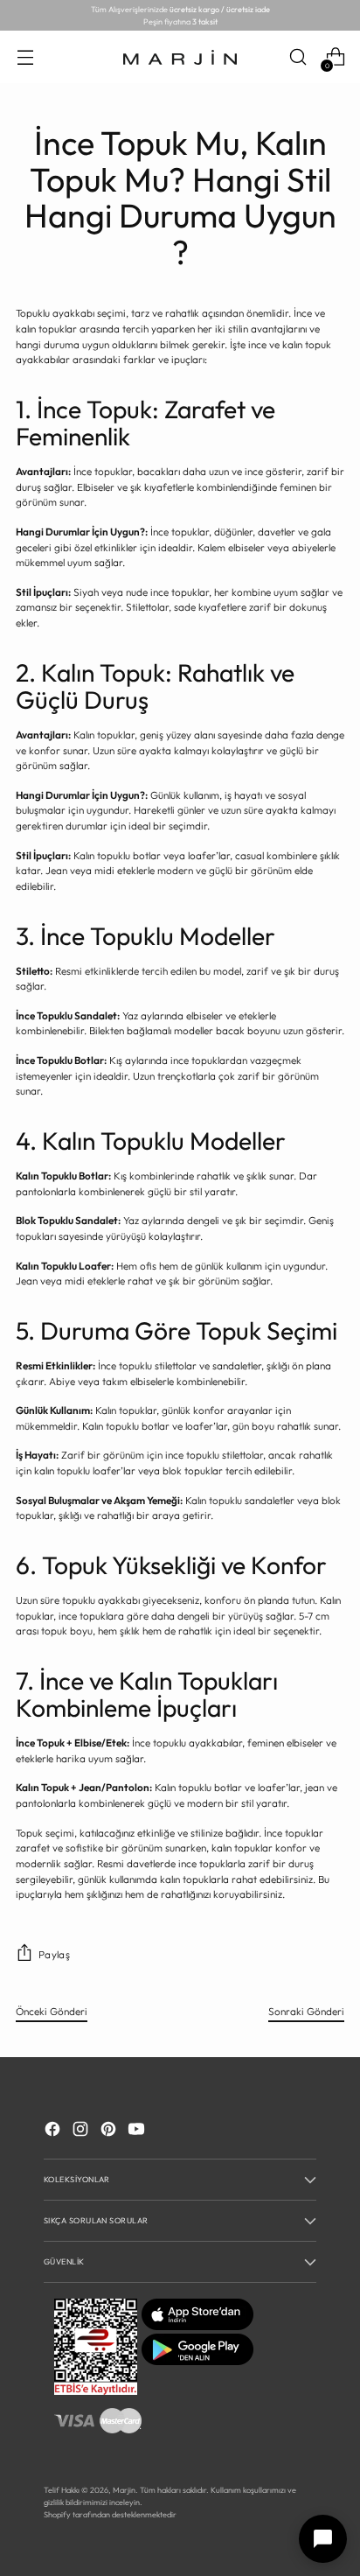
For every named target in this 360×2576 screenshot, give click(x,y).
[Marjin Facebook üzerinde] (54, 2131)
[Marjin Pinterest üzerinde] (110, 2131)
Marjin (124, 2490)
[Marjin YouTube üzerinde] (138, 2131)
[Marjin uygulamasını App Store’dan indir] (197, 2326)
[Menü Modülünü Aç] (25, 57)
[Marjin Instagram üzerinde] (82, 2131)
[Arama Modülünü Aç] (298, 57)
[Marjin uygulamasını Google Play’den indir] (197, 2361)
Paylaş (54, 1954)
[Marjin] (180, 58)
